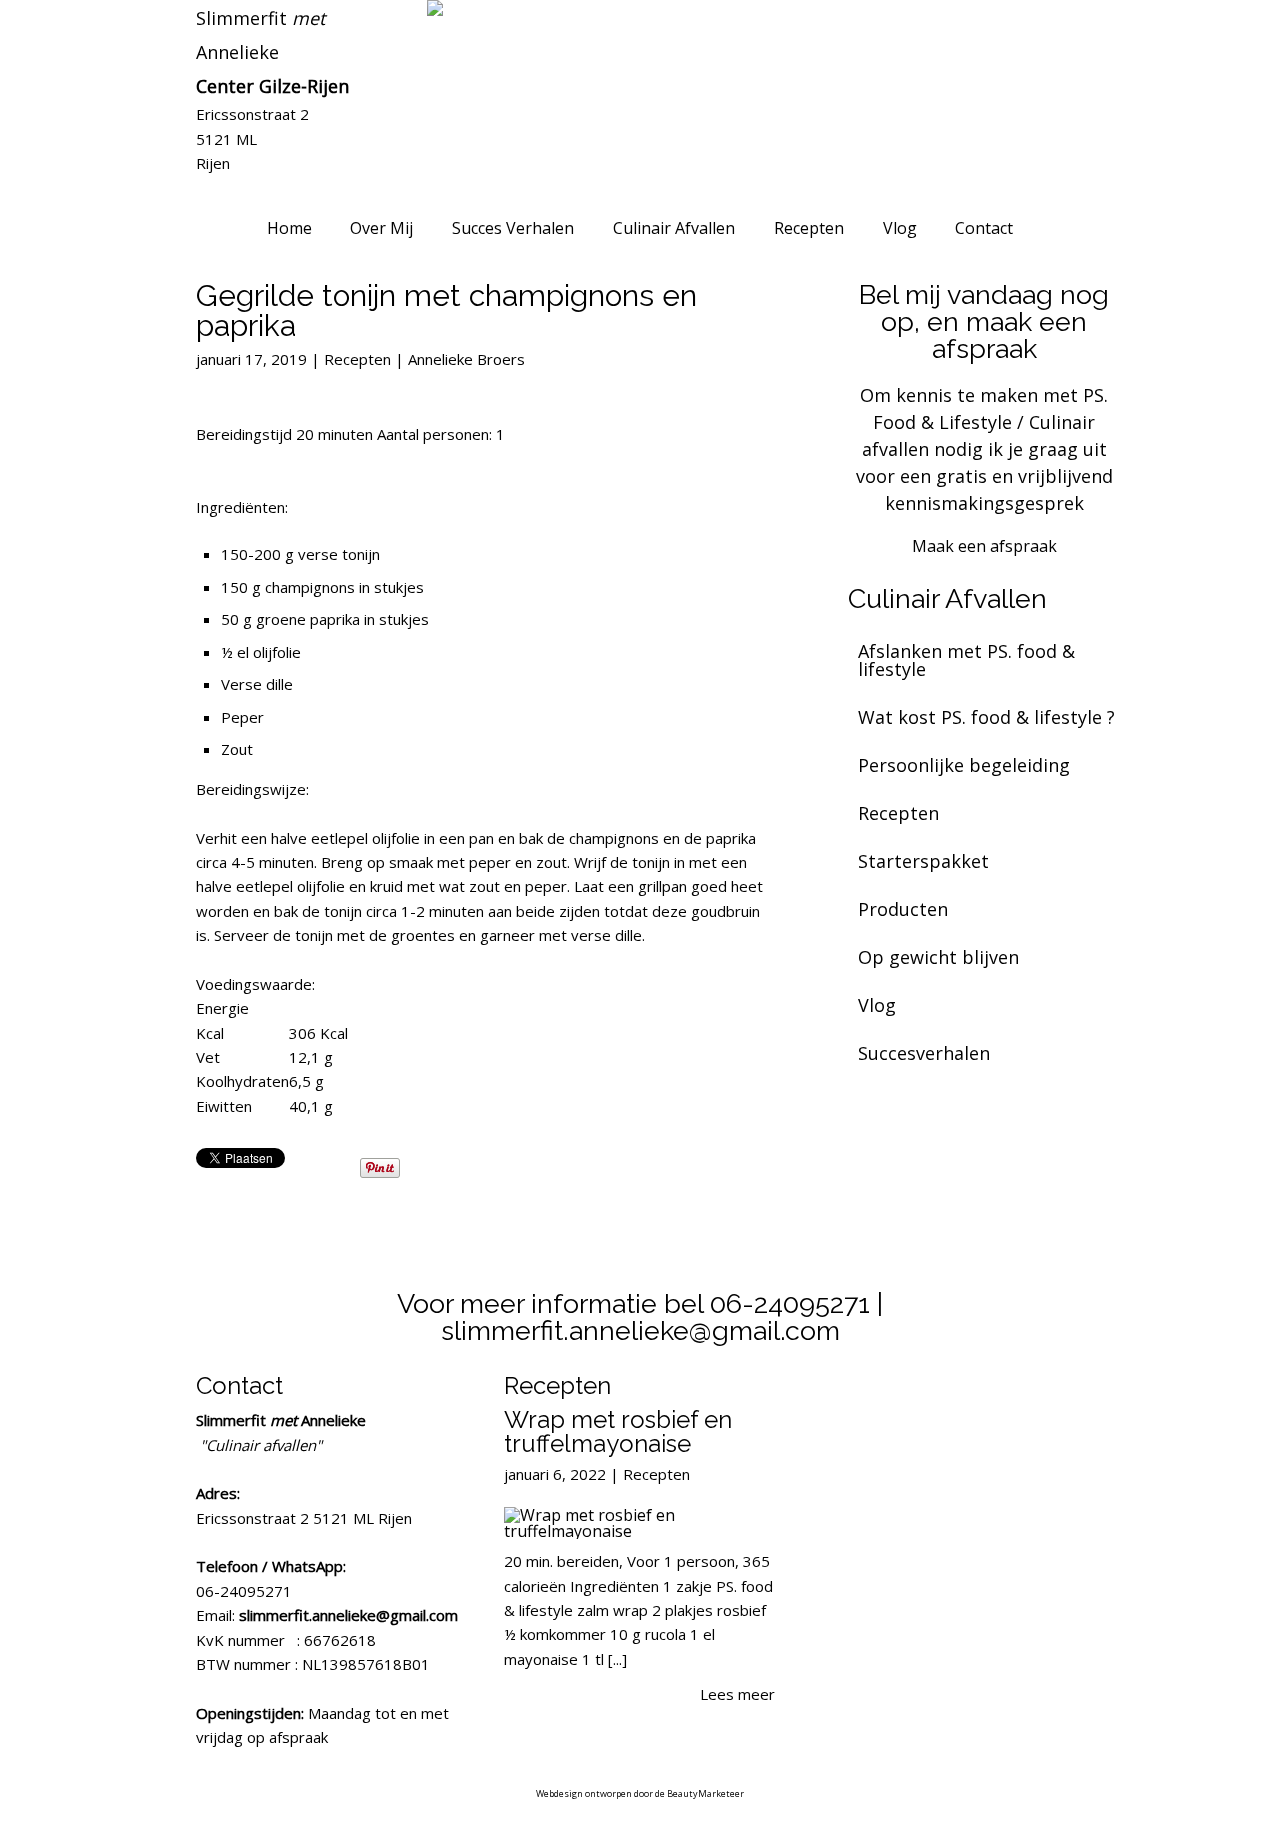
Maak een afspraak (984, 546)
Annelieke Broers (466, 359)
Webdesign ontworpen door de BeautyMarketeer (640, 1793)
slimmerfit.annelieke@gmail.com (348, 1615)
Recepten (357, 359)
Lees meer (737, 1694)
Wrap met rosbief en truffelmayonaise (618, 1431)
